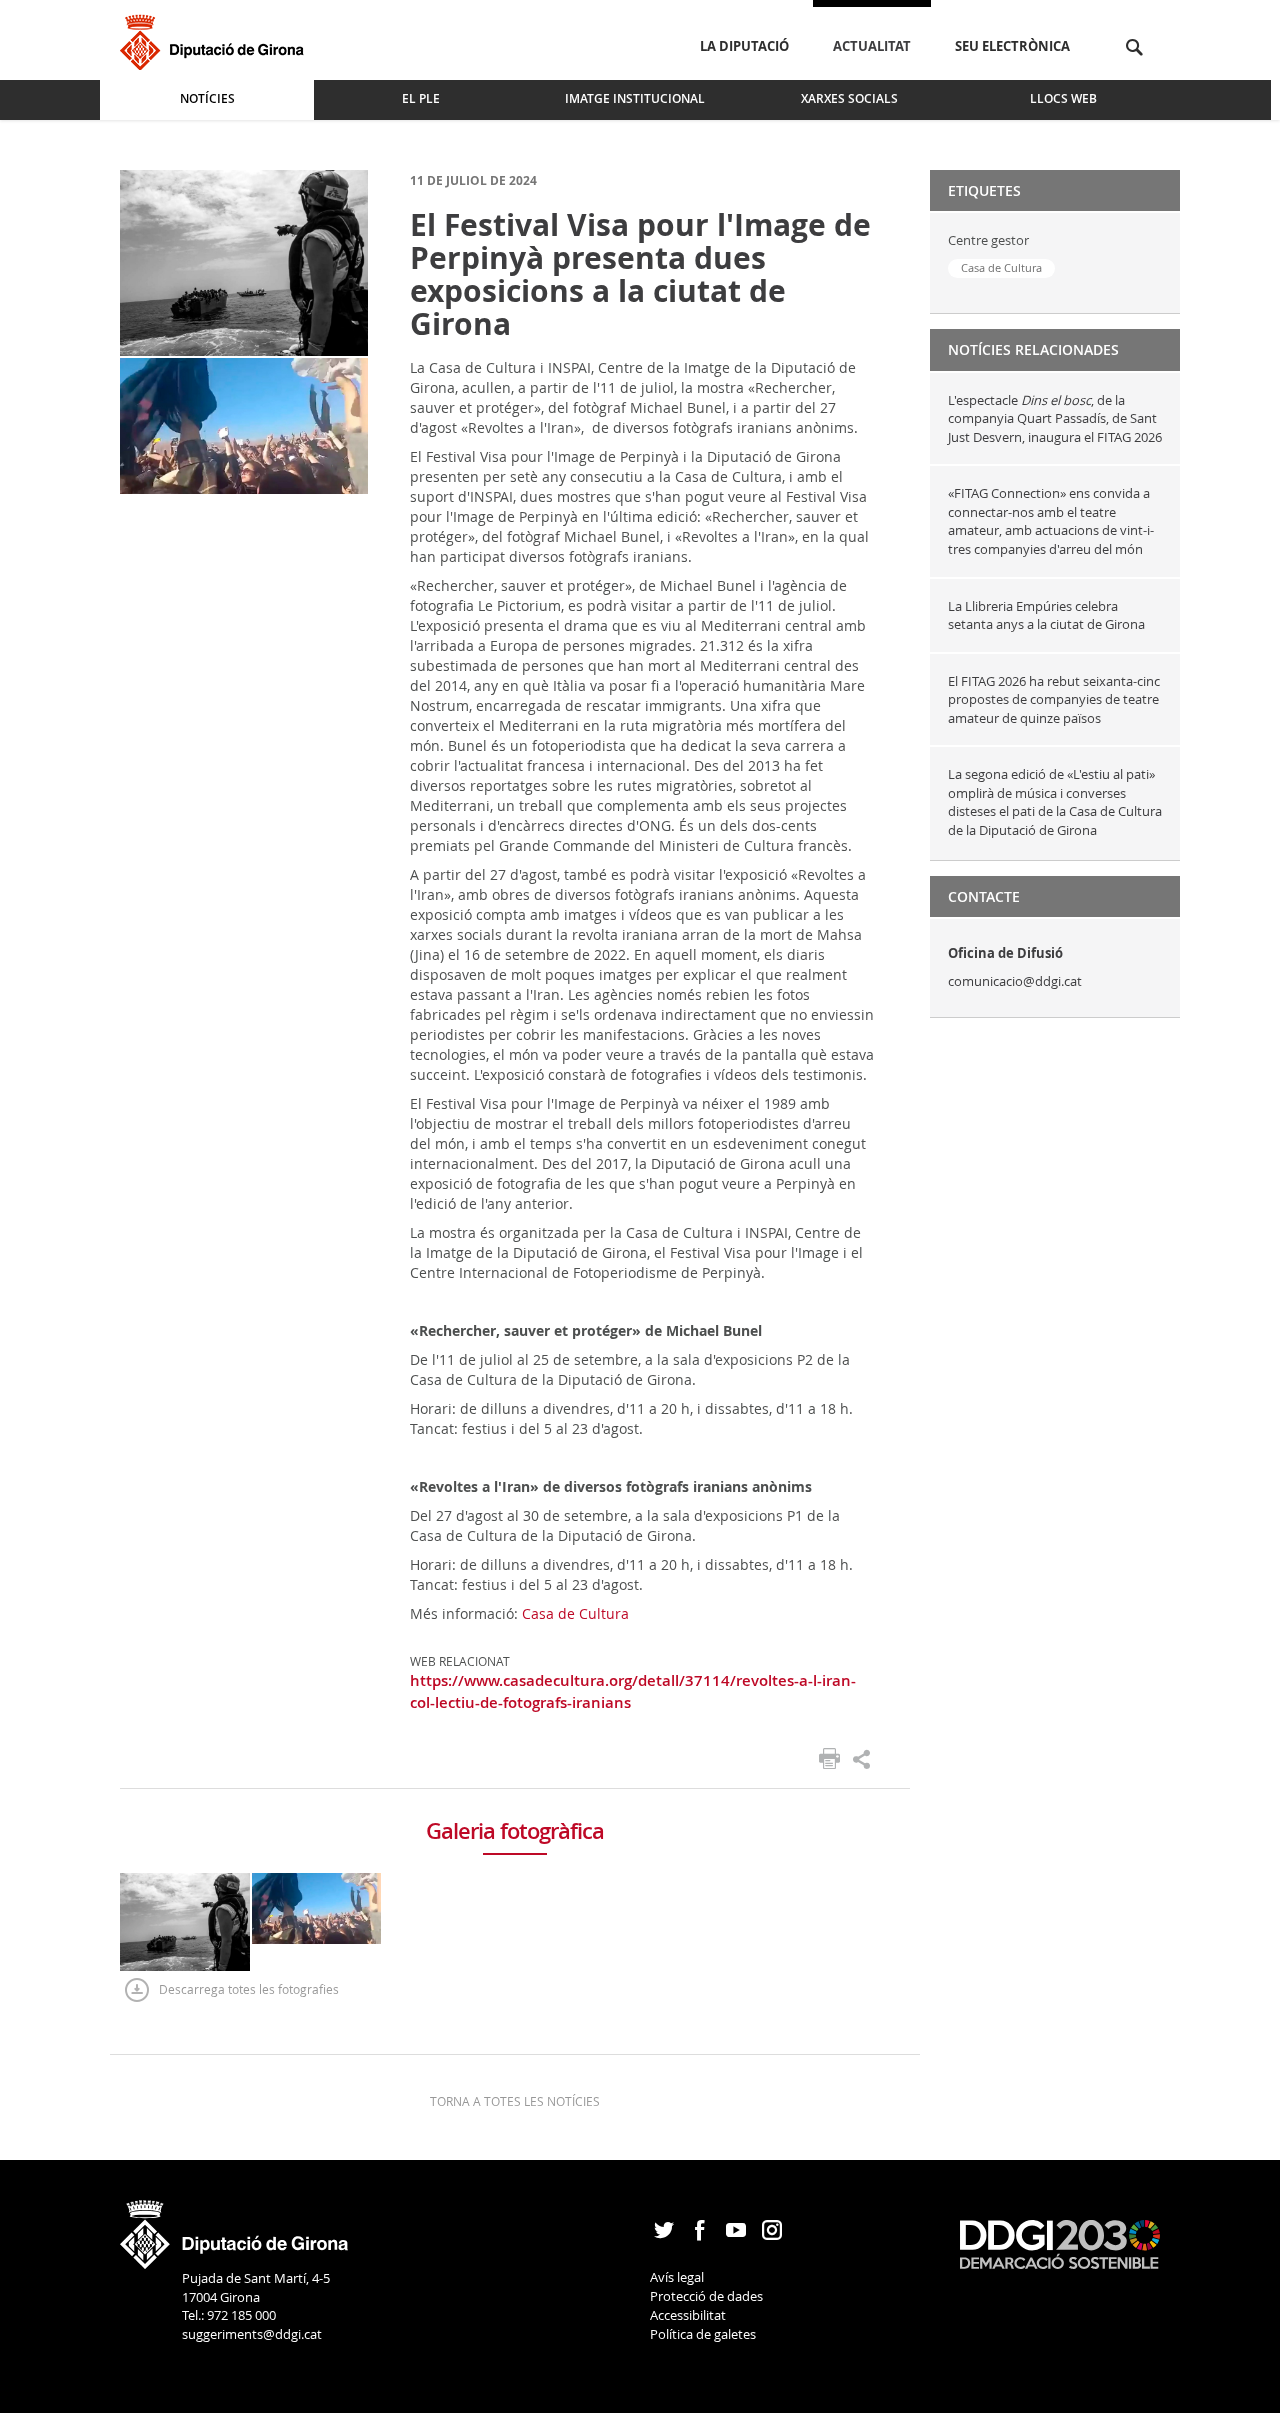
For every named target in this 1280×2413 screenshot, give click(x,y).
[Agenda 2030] (1060, 2243)
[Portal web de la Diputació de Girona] (235, 2228)
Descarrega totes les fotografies (249, 1989)
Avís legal (677, 2277)
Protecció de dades (706, 2296)
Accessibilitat (688, 2315)
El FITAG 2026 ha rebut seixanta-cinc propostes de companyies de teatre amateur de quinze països (1054, 699)
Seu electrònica (1012, 46)
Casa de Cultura (575, 1613)
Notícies (207, 98)
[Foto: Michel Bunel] (244, 261)
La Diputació (744, 46)
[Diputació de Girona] (215, 39)
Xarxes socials (849, 98)
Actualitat (872, 46)
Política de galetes (703, 2334)
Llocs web (1063, 98)
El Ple (421, 98)
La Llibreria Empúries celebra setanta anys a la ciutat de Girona (1046, 615)
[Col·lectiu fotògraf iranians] (244, 424)
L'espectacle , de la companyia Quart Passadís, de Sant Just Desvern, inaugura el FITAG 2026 (1055, 418)
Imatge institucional (635, 98)
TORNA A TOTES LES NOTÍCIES (515, 2101)
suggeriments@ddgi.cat (252, 2334)
